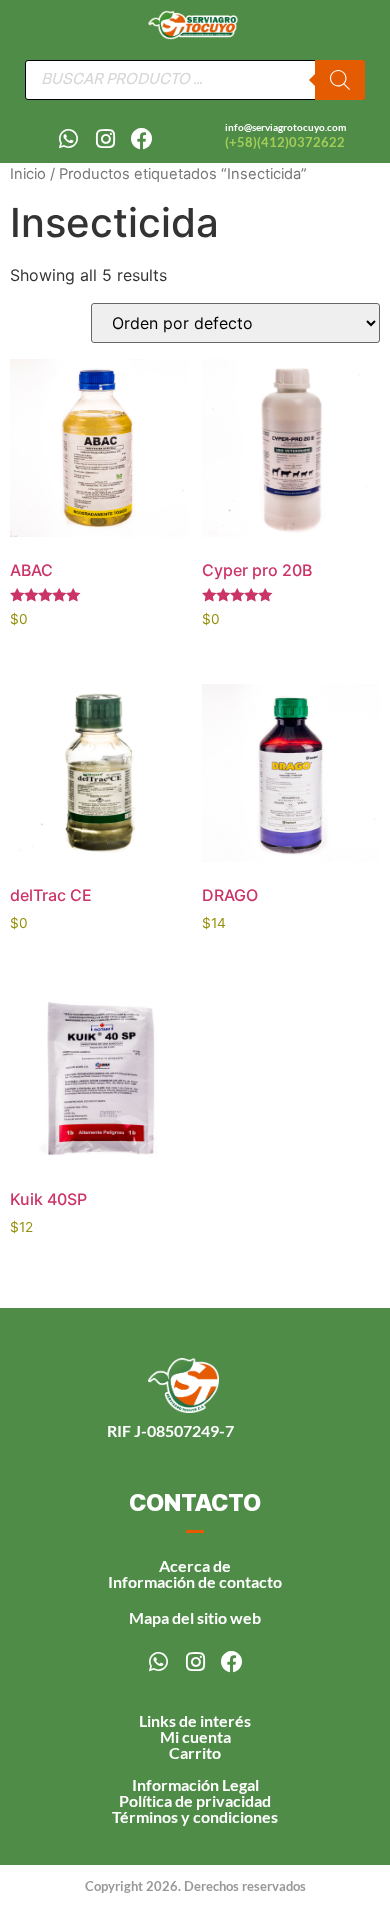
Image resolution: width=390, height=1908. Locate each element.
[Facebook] (142, 139)
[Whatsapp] (68, 139)
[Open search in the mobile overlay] (195, 80)
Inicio (28, 174)
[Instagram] (105, 139)
